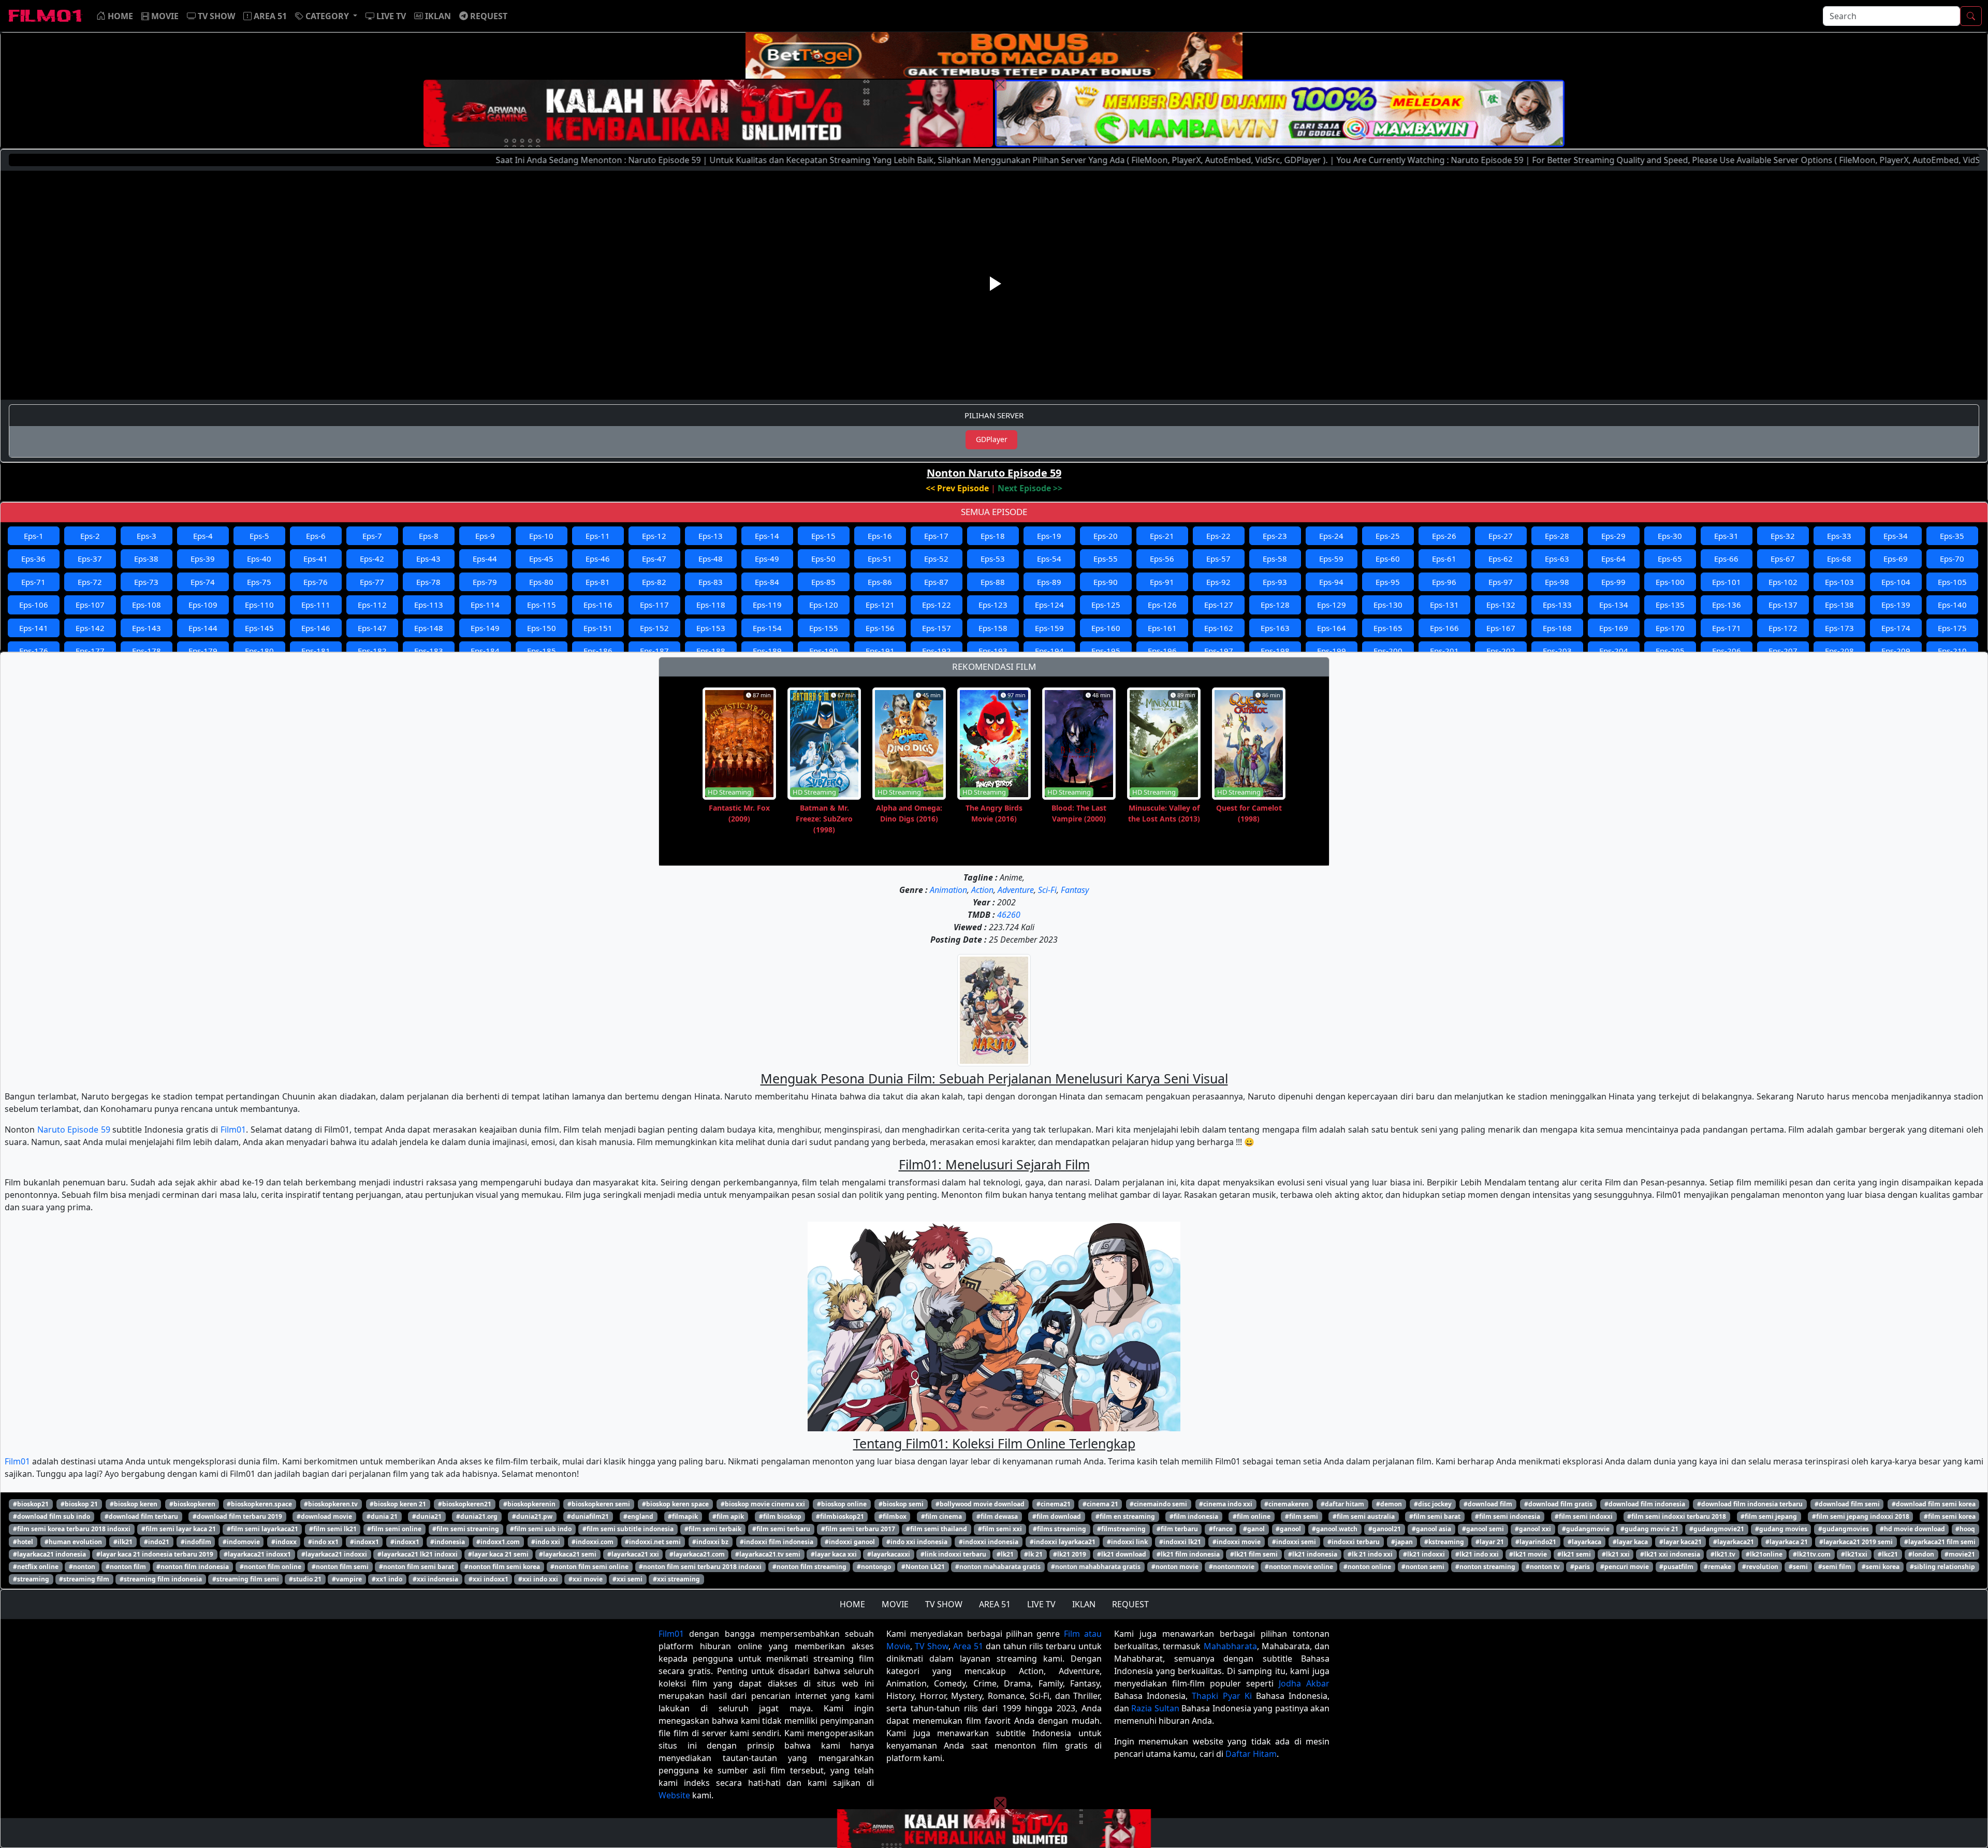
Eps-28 (1557, 536)
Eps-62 (1501, 559)
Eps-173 (1839, 628)
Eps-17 (936, 536)
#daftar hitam (1342, 1504)
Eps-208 (1839, 651)
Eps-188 (711, 651)
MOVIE (895, 1604)
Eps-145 (259, 628)
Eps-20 (1106, 536)
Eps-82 (654, 582)
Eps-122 (937, 605)
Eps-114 (485, 605)
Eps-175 (1952, 628)
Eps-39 (203, 559)
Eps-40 (259, 559)
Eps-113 (429, 605)
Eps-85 (823, 582)
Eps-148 (429, 628)
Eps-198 (1275, 651)
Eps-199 (1332, 651)
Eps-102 (1783, 582)
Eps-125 (1106, 605)
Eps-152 (654, 628)
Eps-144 (203, 628)
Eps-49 (767, 559)
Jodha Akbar (1304, 1683)
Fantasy (1075, 890)
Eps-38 (146, 559)
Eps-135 (1670, 605)
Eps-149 (485, 628)
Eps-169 (1614, 628)
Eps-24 (1331, 536)
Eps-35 (1952, 536)
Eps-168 (1557, 628)
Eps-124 (1049, 605)
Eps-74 (203, 582)
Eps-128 (1275, 605)
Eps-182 (372, 651)
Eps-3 (147, 536)
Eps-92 (1218, 582)
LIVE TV (1041, 1604)
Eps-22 (1218, 536)
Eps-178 (147, 651)
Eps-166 (1444, 628)
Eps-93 (1275, 582)
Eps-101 (1727, 582)
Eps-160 (1106, 628)
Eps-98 (1557, 582)
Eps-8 (429, 536)
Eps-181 (316, 651)
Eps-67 (1783, 559)
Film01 (233, 1130)
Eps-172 (1783, 628)
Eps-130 (1388, 605)
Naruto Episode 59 (74, 1130)
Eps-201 (1444, 651)
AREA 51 (995, 1604)
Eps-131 (1444, 605)
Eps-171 (1727, 628)
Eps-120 (824, 605)
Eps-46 (598, 559)
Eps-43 (428, 559)
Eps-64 (1613, 559)
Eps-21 (1162, 536)
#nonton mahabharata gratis (1096, 1567)
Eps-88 (993, 582)
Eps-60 (1388, 559)
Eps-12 (654, 536)
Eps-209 (1896, 651)
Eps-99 (1613, 582)
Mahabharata (1230, 1646)
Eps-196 (1162, 651)
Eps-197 (1219, 651)
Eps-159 (1049, 628)
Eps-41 (316, 559)
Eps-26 (1444, 536)
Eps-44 (485, 559)
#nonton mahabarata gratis (998, 1567)
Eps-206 (1727, 651)
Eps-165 (1388, 628)
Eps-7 (372, 536)
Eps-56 (1162, 559)
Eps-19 (1049, 536)
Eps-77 (372, 582)
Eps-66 (1726, 559)
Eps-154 (767, 628)
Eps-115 (542, 605)
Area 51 (968, 1646)
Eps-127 (1219, 605)
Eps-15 (823, 536)
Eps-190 (824, 651)
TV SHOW (944, 1604)
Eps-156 (880, 628)
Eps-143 (147, 628)
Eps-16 (880, 536)
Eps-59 (1331, 559)
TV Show (932, 1646)
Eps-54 (1049, 559)
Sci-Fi (1047, 890)
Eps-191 (880, 651)
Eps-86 (880, 582)
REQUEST (1130, 1604)
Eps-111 (316, 605)
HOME (852, 1604)
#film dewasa (997, 1516)
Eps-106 (34, 605)
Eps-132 (1501, 605)
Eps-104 (1896, 582)
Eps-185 (542, 651)
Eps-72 (90, 582)
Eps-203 (1557, 651)
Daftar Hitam (1251, 1754)
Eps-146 (316, 628)
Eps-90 (1106, 582)
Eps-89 (1049, 582)
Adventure (1016, 890)
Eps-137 (1783, 605)
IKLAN (1084, 1604)
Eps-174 (1896, 628)
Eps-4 (203, 536)
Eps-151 (598, 628)
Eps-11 (598, 536)
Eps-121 (880, 605)
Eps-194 (1049, 651)
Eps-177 (90, 651)
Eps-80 (541, 582)
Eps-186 (598, 651)
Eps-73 (146, 582)
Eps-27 (1501, 536)
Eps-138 (1839, 605)
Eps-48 (711, 559)
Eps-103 (1839, 582)
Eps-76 (316, 582)
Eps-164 (1332, 628)
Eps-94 (1331, 582)
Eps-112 (372, 605)
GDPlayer (992, 439)
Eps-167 (1501, 628)
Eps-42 (372, 559)
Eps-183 (429, 651)
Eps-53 (993, 559)
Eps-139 (1896, 605)
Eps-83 (711, 582)
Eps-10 (541, 536)
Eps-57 (1218, 559)
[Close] (1000, 84)
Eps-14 (767, 536)
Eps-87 (936, 582)
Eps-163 (1275, 628)
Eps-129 (1332, 605)
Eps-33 (1839, 536)
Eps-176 (34, 651)
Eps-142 (90, 628)
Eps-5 (259, 536)
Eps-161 (1162, 628)
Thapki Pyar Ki (1222, 1696)
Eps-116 (598, 605)
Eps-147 (372, 628)
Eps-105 (1952, 582)
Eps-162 (1219, 628)
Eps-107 (90, 605)
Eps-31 (1726, 536)
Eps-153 (711, 628)
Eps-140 (1952, 605)
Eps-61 (1444, 559)
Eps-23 (1275, 536)
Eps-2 (90, 536)
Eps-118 (711, 605)
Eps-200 (1388, 651)
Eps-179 (203, 651)
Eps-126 (1162, 605)
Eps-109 (203, 605)
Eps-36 (33, 559)
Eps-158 (993, 628)
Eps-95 (1388, 582)
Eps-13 (711, 536)
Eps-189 (767, 651)
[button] (326, 16)
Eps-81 (598, 582)
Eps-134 (1614, 605)
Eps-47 (654, 559)
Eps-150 (542, 628)
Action (982, 890)
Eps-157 (937, 628)
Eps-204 (1614, 651)
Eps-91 (1162, 582)
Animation (948, 890)
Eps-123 (993, 605)
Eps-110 (259, 605)
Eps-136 (1727, 605)
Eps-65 (1670, 559)
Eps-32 (1783, 536)
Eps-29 (1613, 536)
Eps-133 (1557, 605)
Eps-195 (1106, 651)
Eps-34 (1896, 536)
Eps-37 (90, 559)
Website (674, 1795)
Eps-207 (1783, 651)
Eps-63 (1557, 559)
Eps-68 (1839, 559)
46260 (1009, 915)
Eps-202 (1501, 651)
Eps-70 (1952, 559)
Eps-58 (1275, 559)
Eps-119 (767, 605)
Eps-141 (34, 628)
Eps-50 (823, 559)
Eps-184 (485, 651)
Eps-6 (316, 536)
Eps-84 (767, 582)
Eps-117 (654, 605)
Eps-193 (993, 651)
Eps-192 (937, 651)
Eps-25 (1388, 536)
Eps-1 (34, 536)
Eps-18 (993, 536)
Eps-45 (541, 559)
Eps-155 (824, 628)
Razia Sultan (1155, 1708)
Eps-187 (654, 651)
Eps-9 (485, 536)
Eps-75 (259, 582)
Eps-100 (1670, 582)
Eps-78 (428, 582)
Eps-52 (936, 559)
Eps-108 (147, 605)
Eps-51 (880, 559)
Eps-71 (33, 582)
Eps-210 (1952, 651)
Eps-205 (1670, 651)
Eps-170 (1670, 628)
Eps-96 (1444, 582)
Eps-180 (259, 651)
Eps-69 (1896, 559)
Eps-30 (1670, 536)
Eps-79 (485, 582)
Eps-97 (1501, 582)
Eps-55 (1106, 559)
